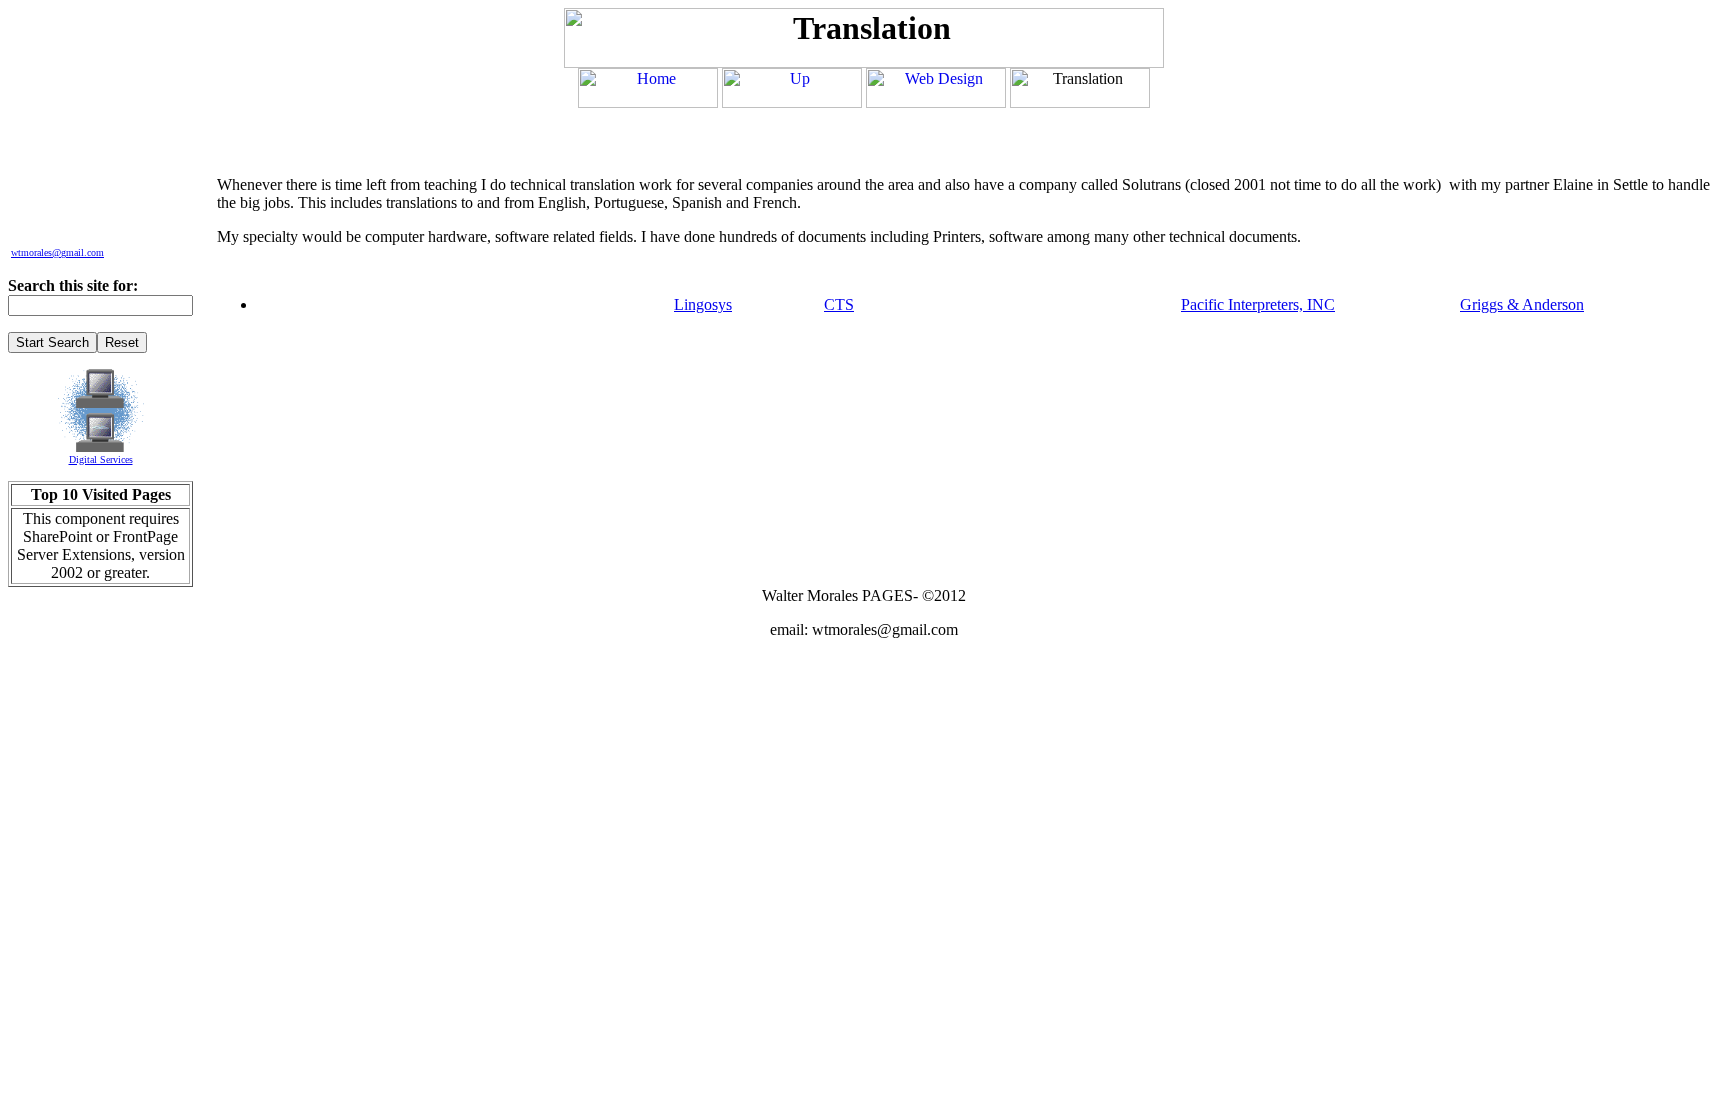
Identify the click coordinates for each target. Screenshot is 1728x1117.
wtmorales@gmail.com (57, 252)
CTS (839, 304)
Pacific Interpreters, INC (1258, 304)
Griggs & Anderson (1522, 304)
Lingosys (703, 304)
